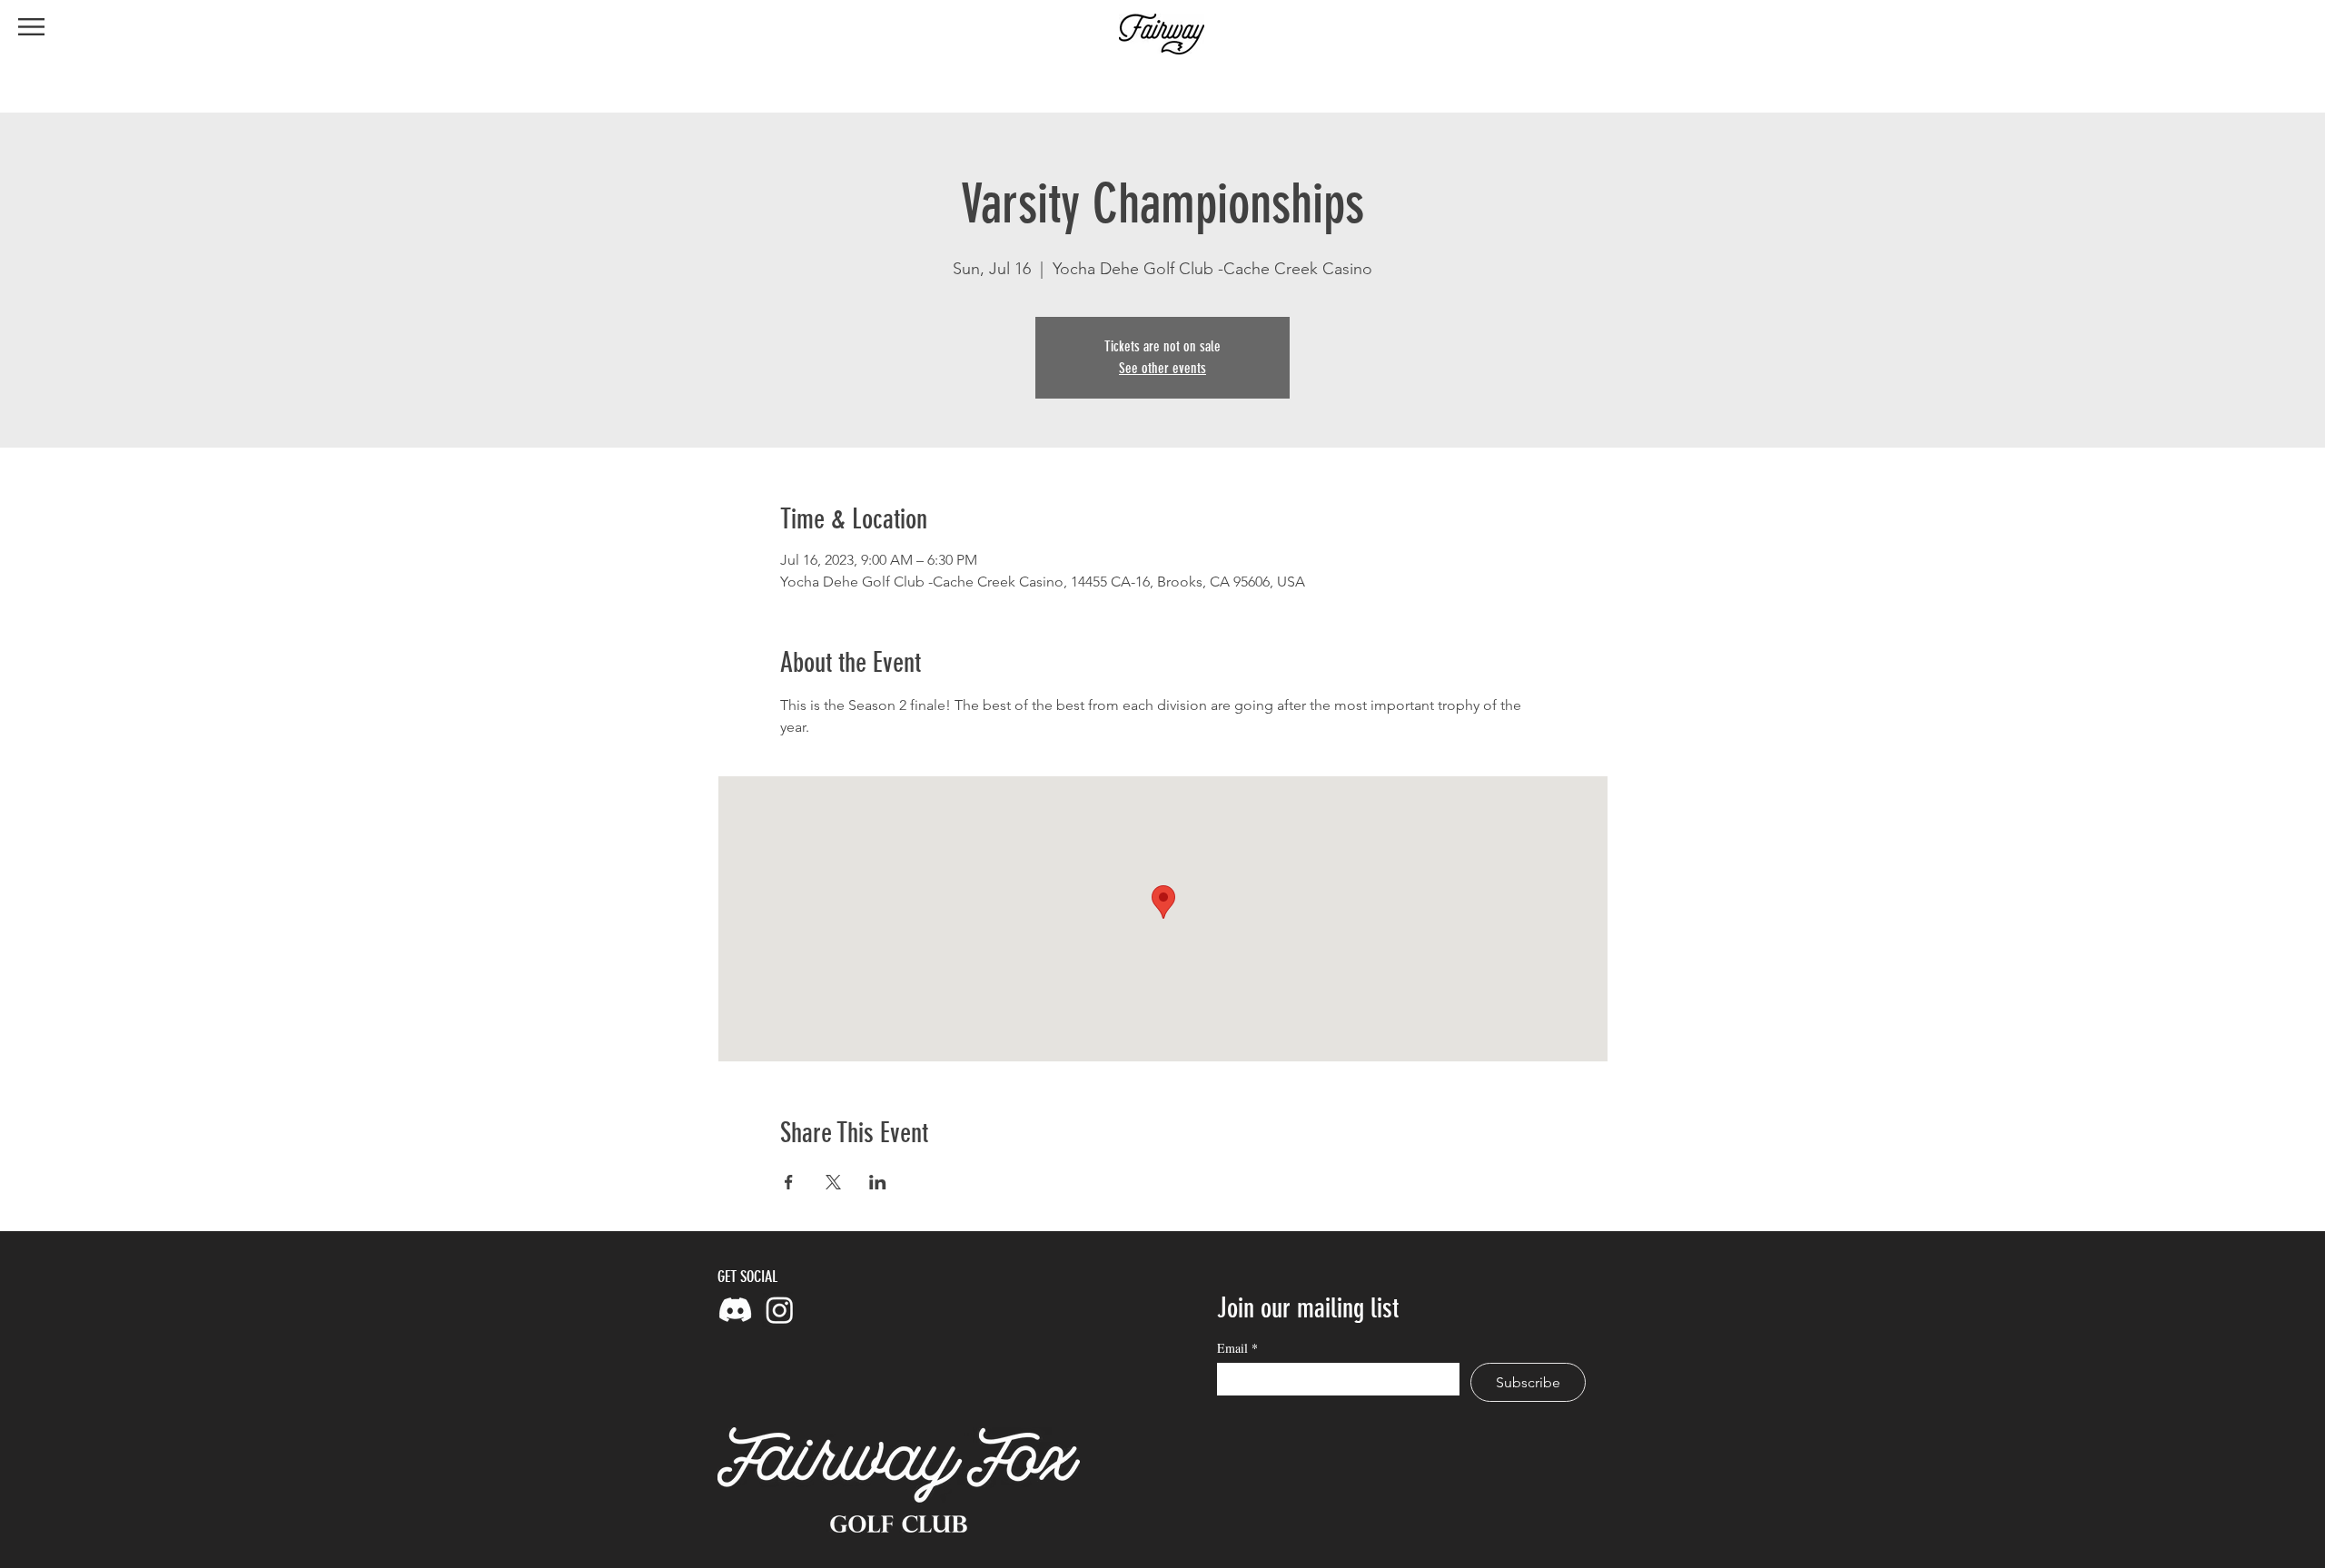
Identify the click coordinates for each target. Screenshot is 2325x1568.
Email (1237, 1348)
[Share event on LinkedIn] (878, 1182)
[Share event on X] (833, 1182)
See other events (1162, 368)
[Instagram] (780, 1310)
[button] (31, 27)
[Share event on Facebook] (789, 1182)
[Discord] (735, 1310)
